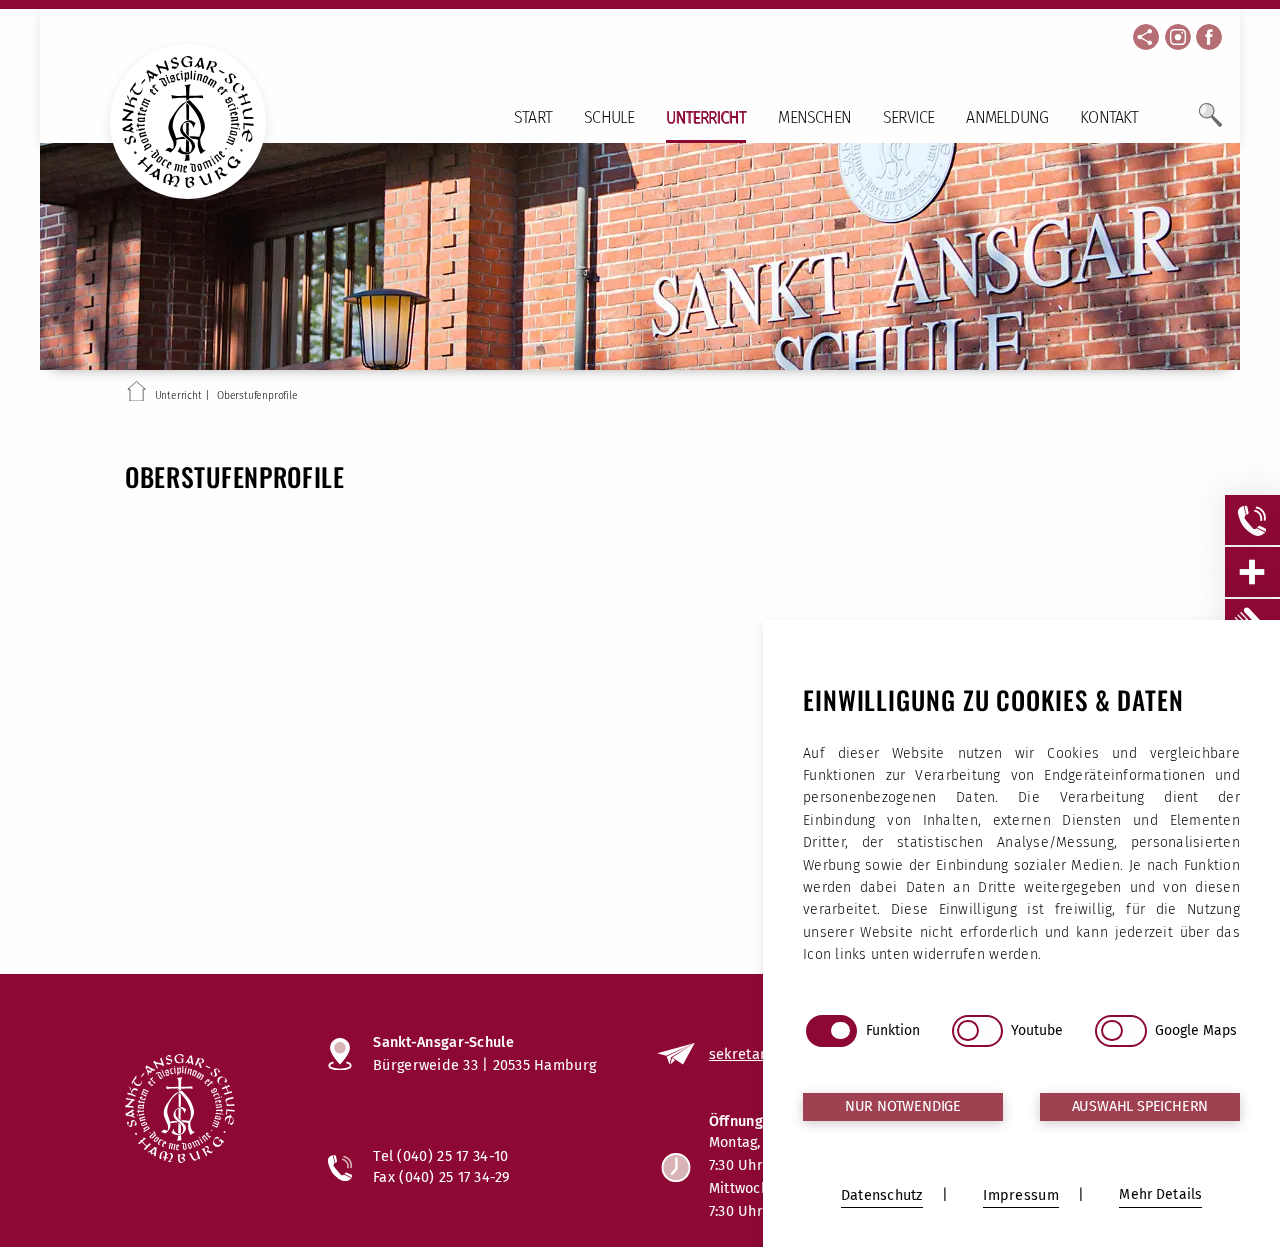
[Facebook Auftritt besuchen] (1209, 37)
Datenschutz (882, 1195)
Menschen (814, 117)
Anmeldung (1007, 117)
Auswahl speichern (1140, 1106)
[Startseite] (136, 395)
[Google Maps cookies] (1120, 1031)
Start (533, 117)
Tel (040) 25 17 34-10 (440, 1156)
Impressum (1020, 1195)
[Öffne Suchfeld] (1210, 123)
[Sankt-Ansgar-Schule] (206, 1111)
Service (908, 117)
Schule (609, 117)
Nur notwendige (903, 1106)
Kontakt (1109, 117)
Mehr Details (1160, 1194)
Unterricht (706, 117)
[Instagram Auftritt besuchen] (1178, 37)
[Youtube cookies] (977, 1031)
